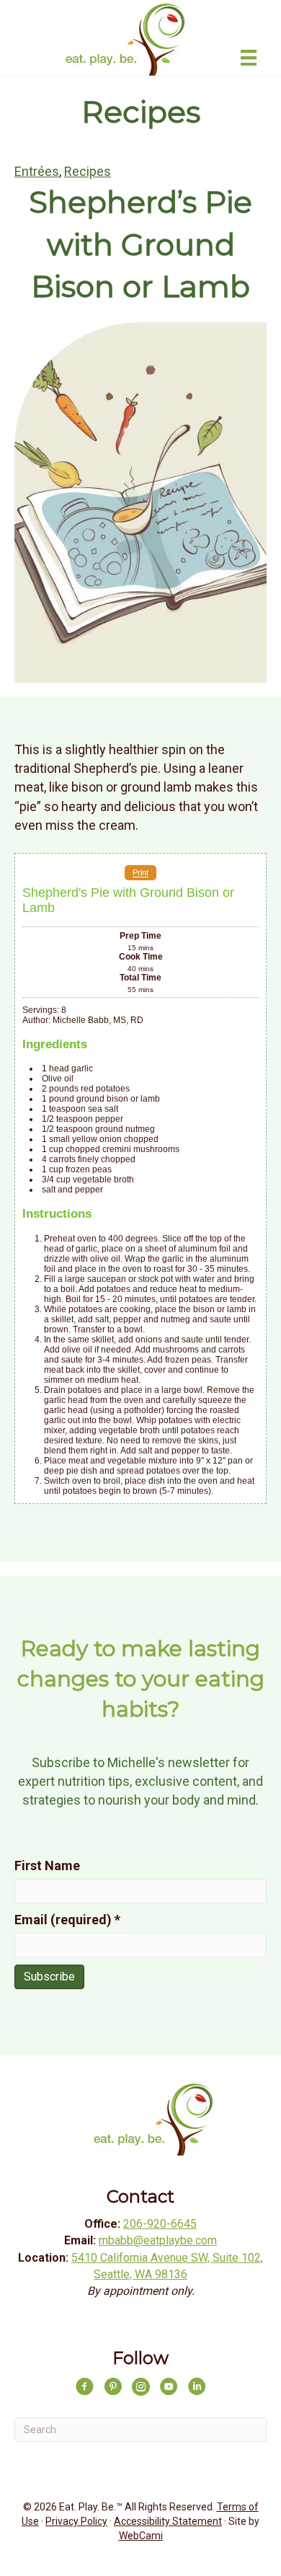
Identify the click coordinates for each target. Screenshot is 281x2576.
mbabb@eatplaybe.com (158, 2240)
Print (140, 873)
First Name (47, 1865)
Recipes (88, 171)
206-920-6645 (160, 2224)
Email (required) (67, 1920)
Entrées (37, 171)
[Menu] (249, 58)
